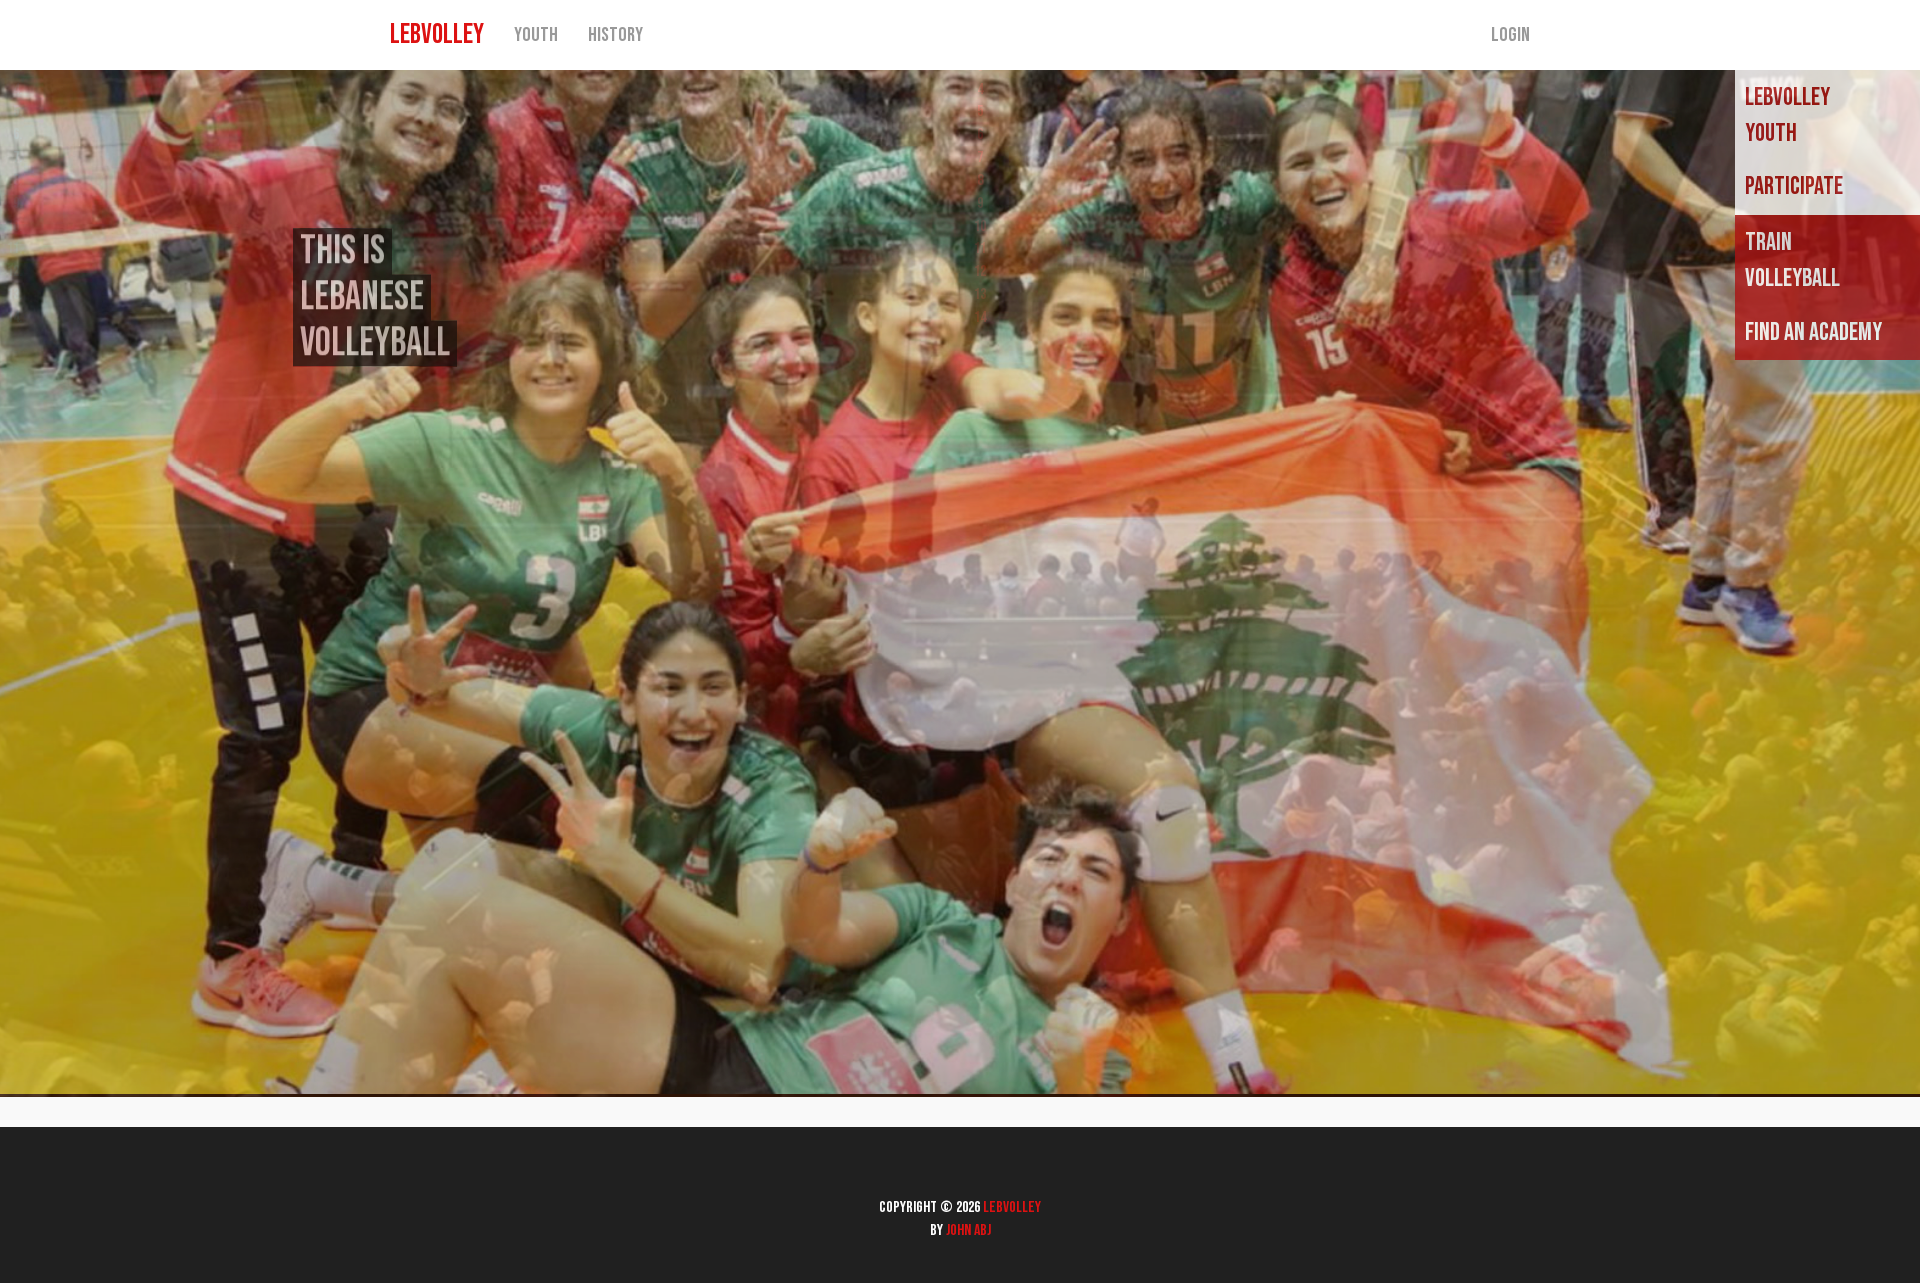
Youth (536, 35)
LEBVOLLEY (437, 34)
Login (1510, 35)
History (615, 35)
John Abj (968, 1230)
